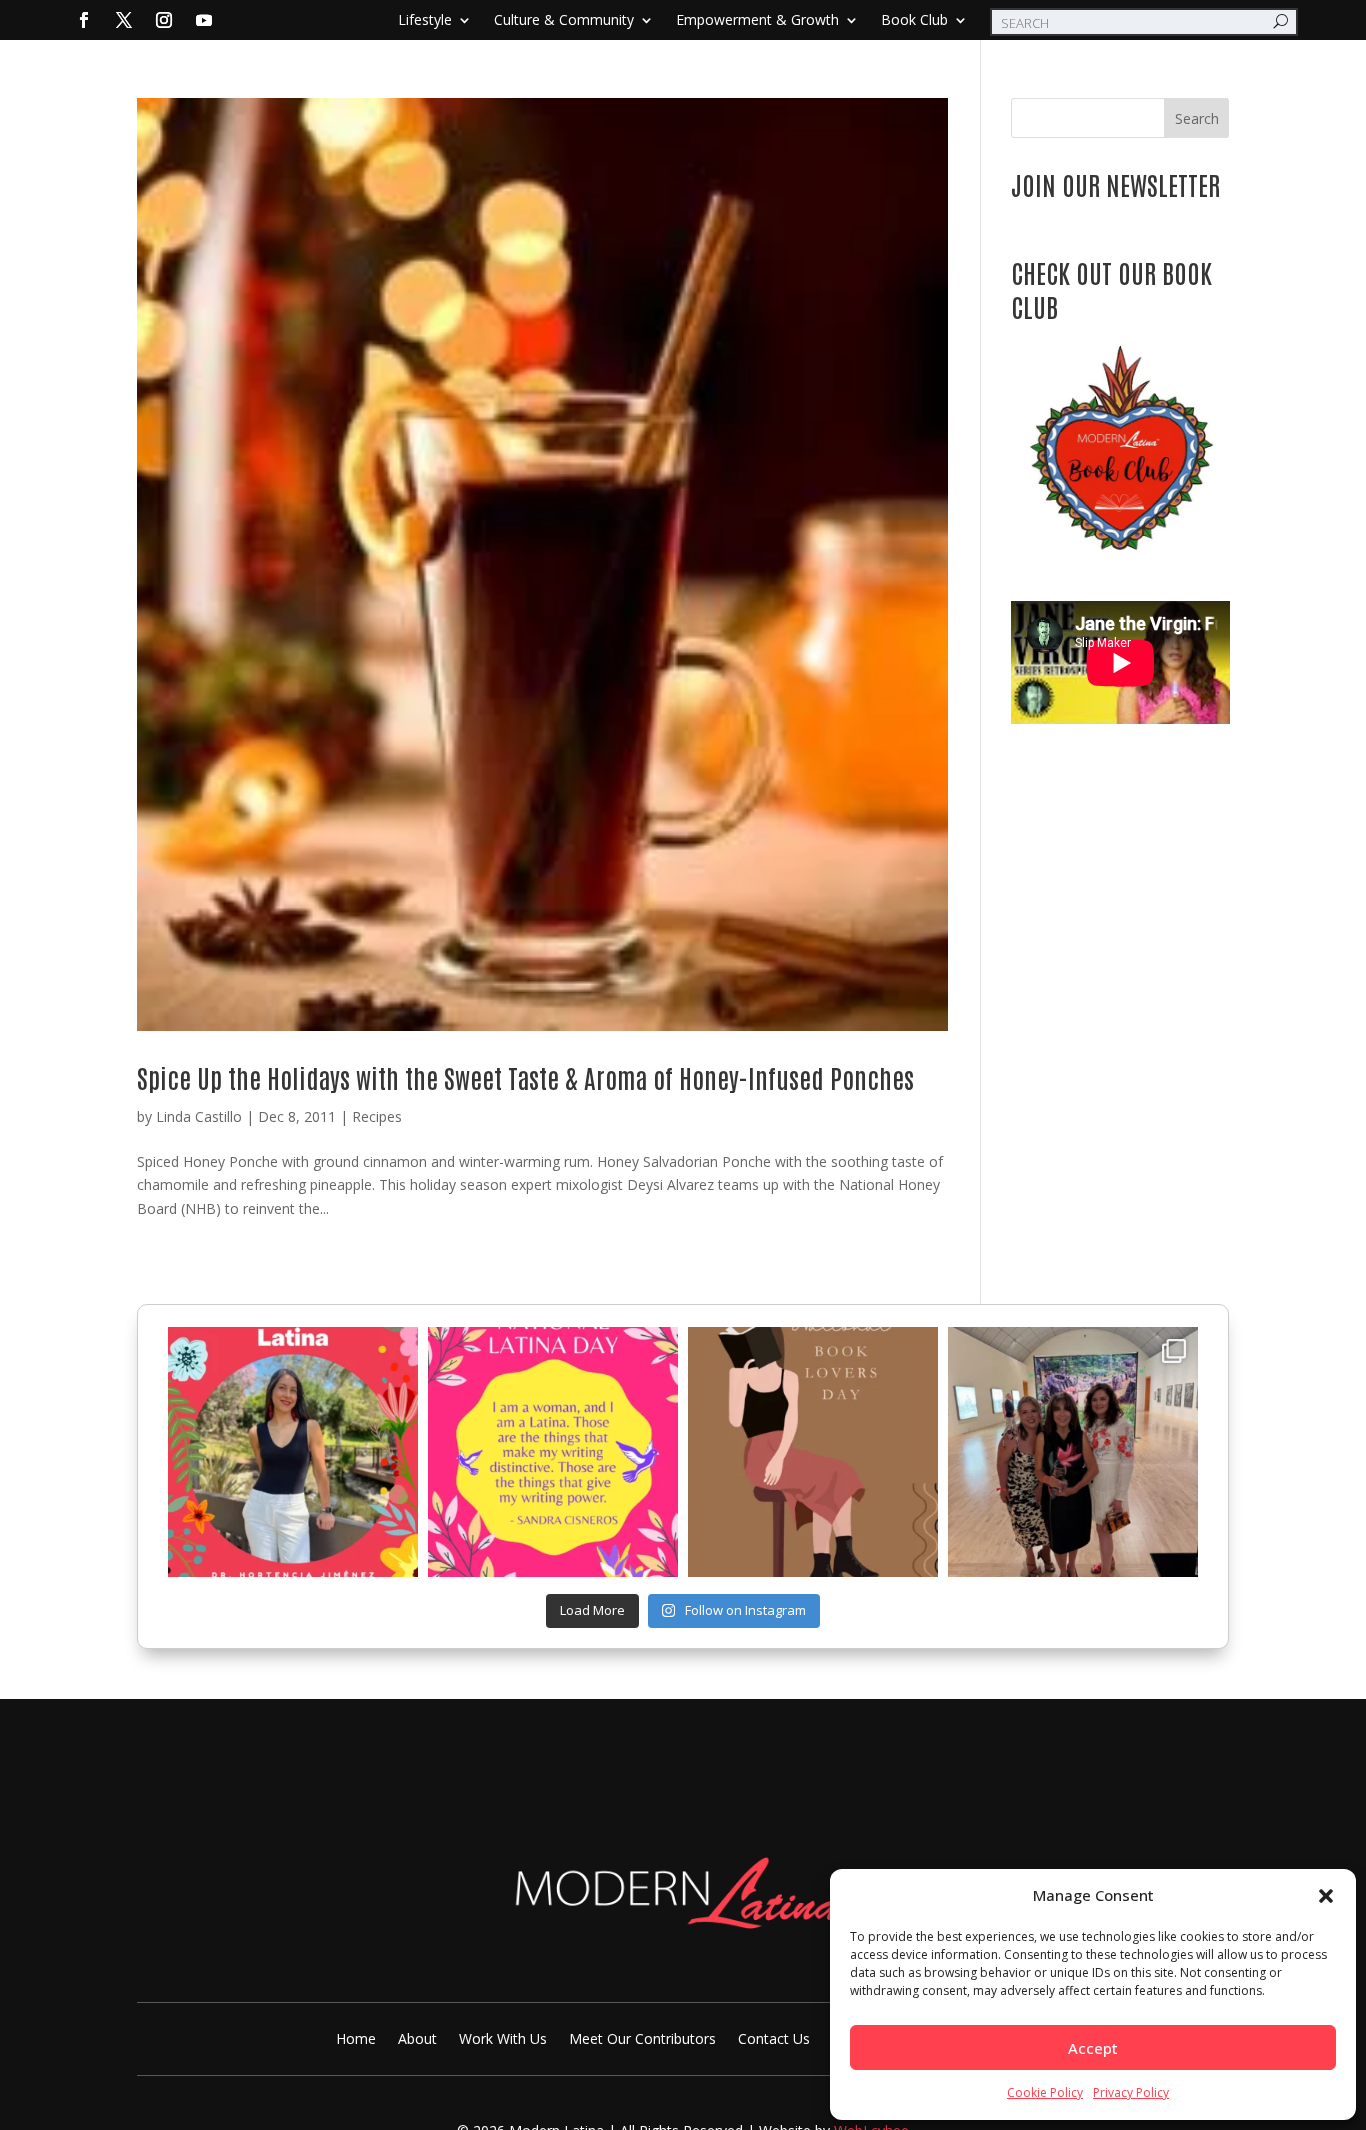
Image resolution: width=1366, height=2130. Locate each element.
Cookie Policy (1045, 2092)
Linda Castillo (199, 1116)
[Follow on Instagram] (164, 20)
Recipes (377, 1116)
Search (1197, 118)
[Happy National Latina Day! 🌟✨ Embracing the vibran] (553, 1452)
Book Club (914, 21)
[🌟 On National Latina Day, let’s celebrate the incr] (293, 1452)
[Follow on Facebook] (84, 20)
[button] (1326, 1896)
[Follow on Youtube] (204, 20)
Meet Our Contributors (642, 2040)
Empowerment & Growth (757, 21)
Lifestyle (425, 21)
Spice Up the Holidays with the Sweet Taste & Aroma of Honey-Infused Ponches (525, 1077)
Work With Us (503, 2040)
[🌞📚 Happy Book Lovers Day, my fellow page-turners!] (813, 1452)
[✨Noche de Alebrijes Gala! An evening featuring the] (1073, 1452)
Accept (1093, 2048)
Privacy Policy (1131, 2092)
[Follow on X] (124, 20)
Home (356, 2040)
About (417, 2040)
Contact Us (774, 2040)
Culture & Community (564, 21)
